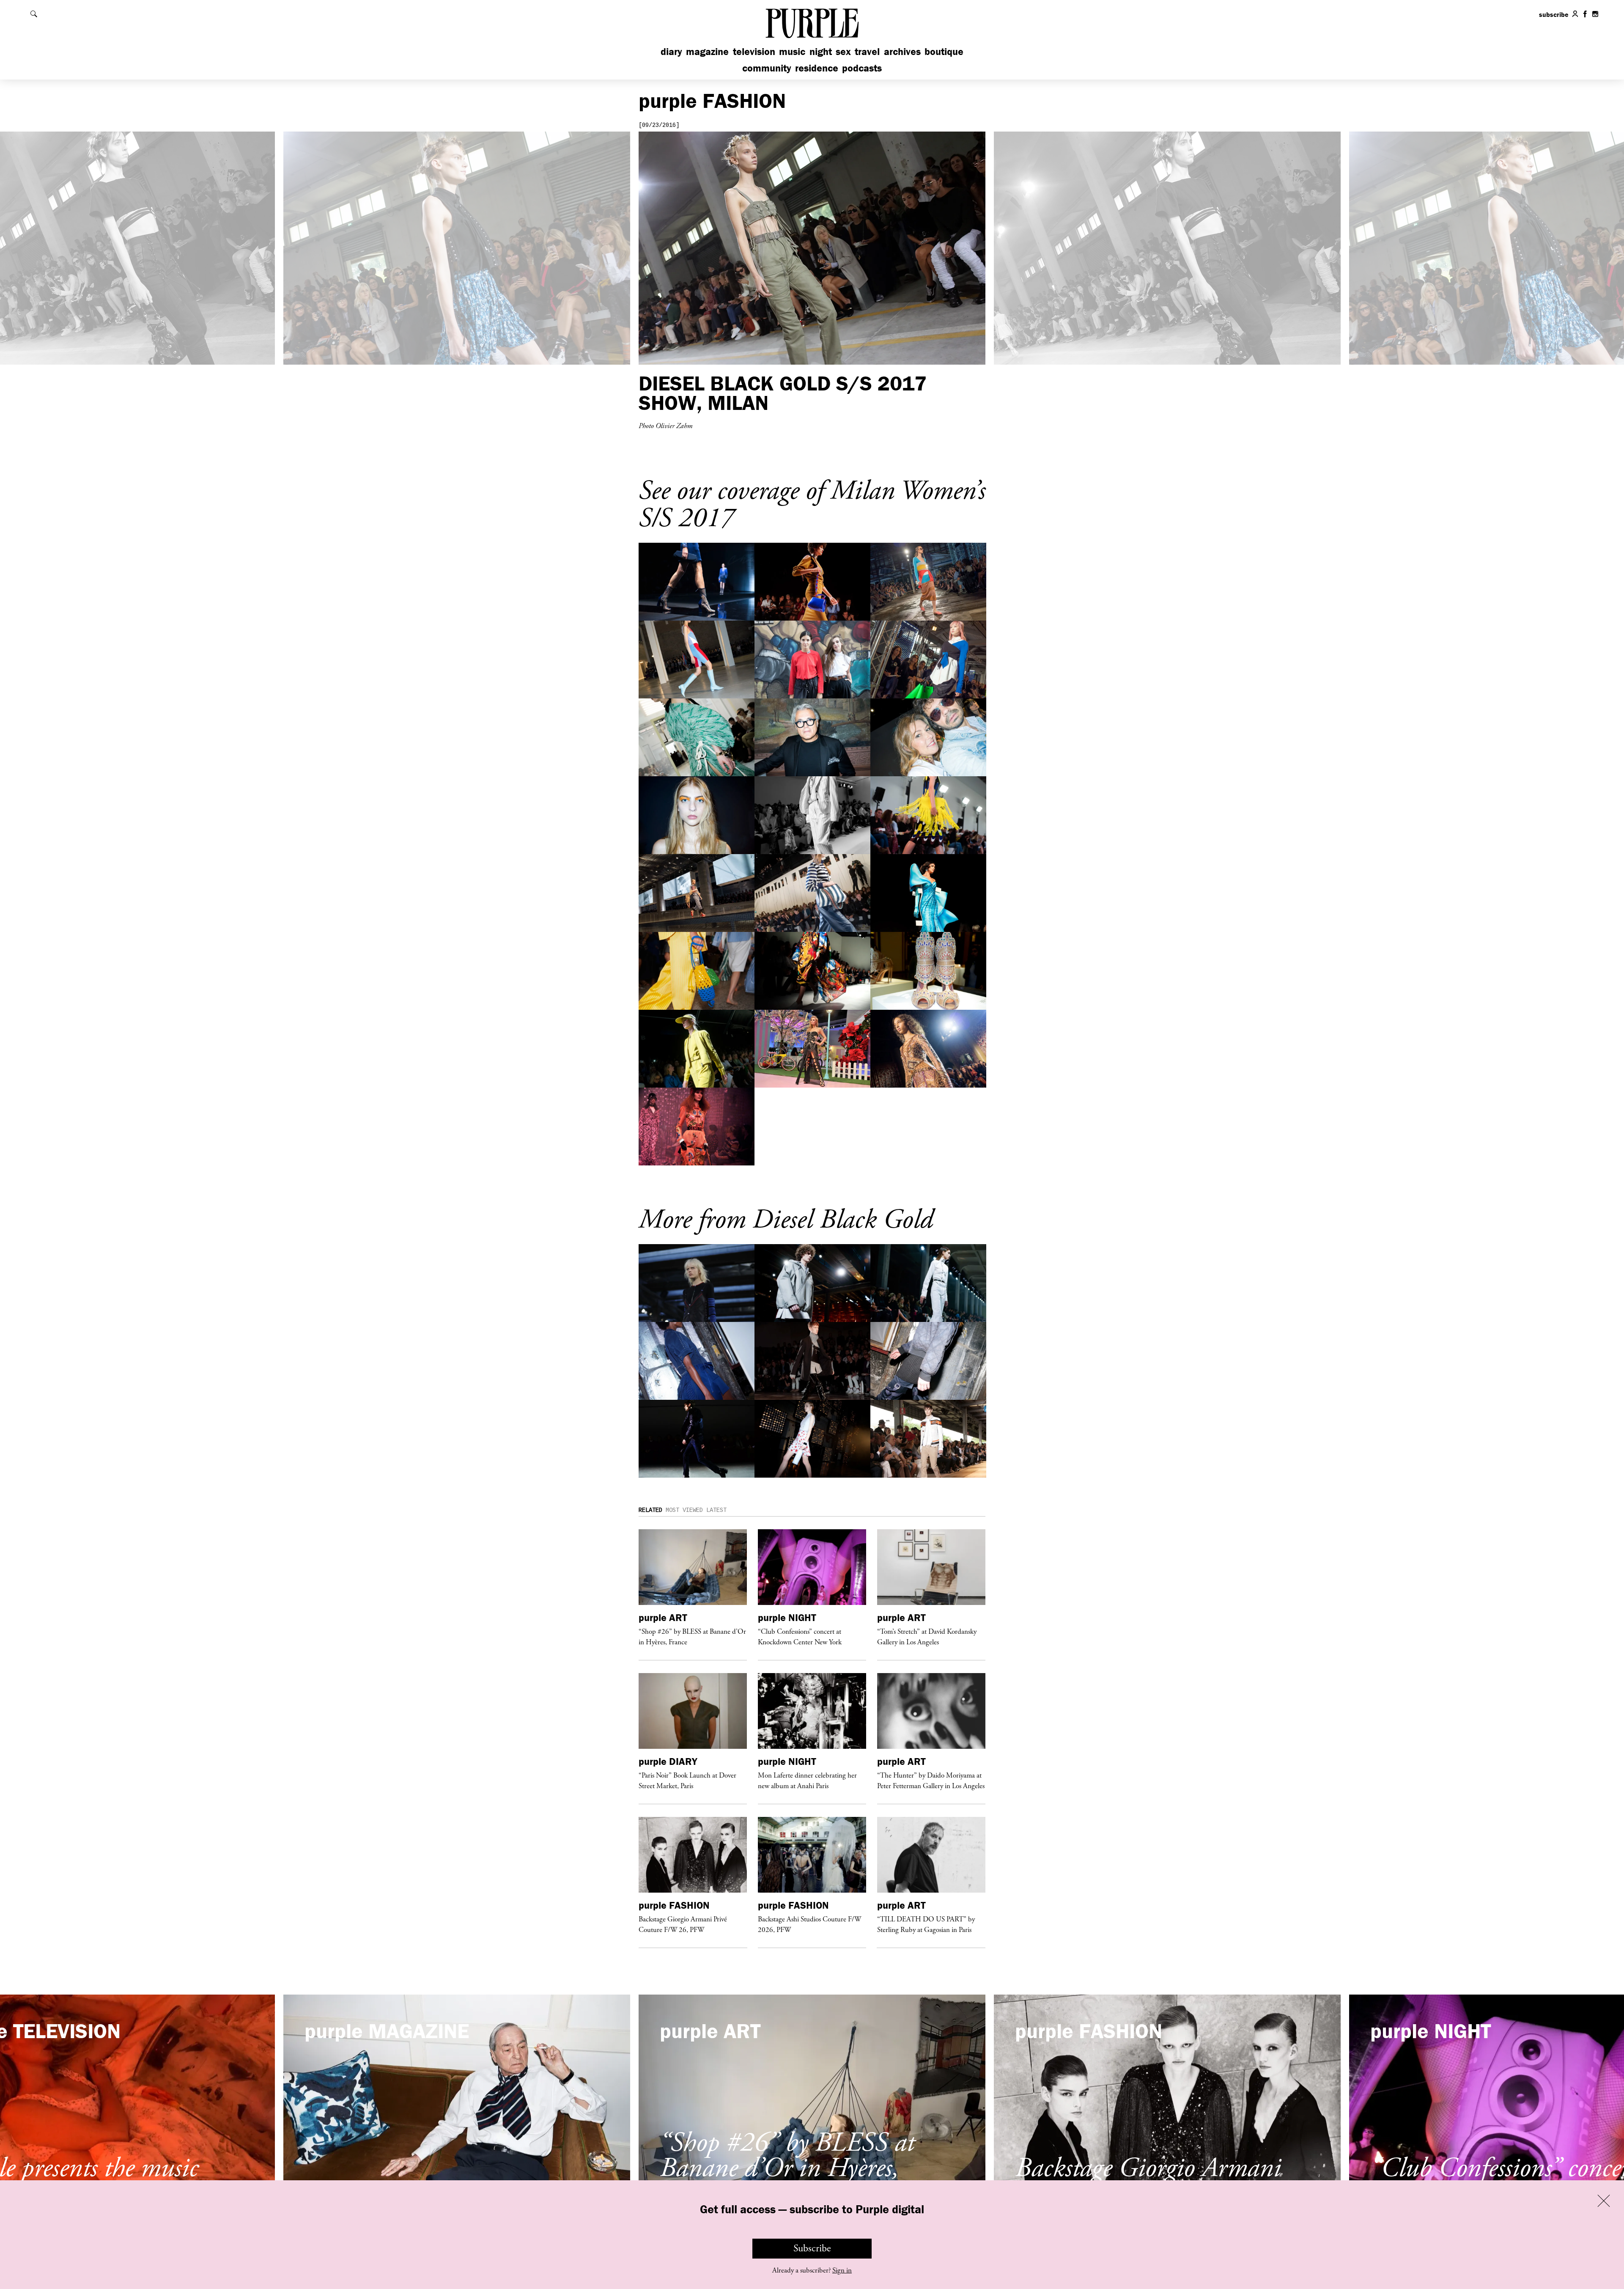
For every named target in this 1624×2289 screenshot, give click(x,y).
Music (792, 51)
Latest (716, 1510)
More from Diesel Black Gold (786, 1220)
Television (754, 51)
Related (650, 1510)
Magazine (707, 51)
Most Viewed (684, 1510)
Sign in (842, 2270)
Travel (867, 51)
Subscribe (812, 2248)
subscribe (1554, 14)
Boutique (944, 51)
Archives (902, 51)
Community (767, 68)
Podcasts (862, 68)
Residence (817, 68)
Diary (671, 51)
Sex (843, 51)
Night (821, 51)
